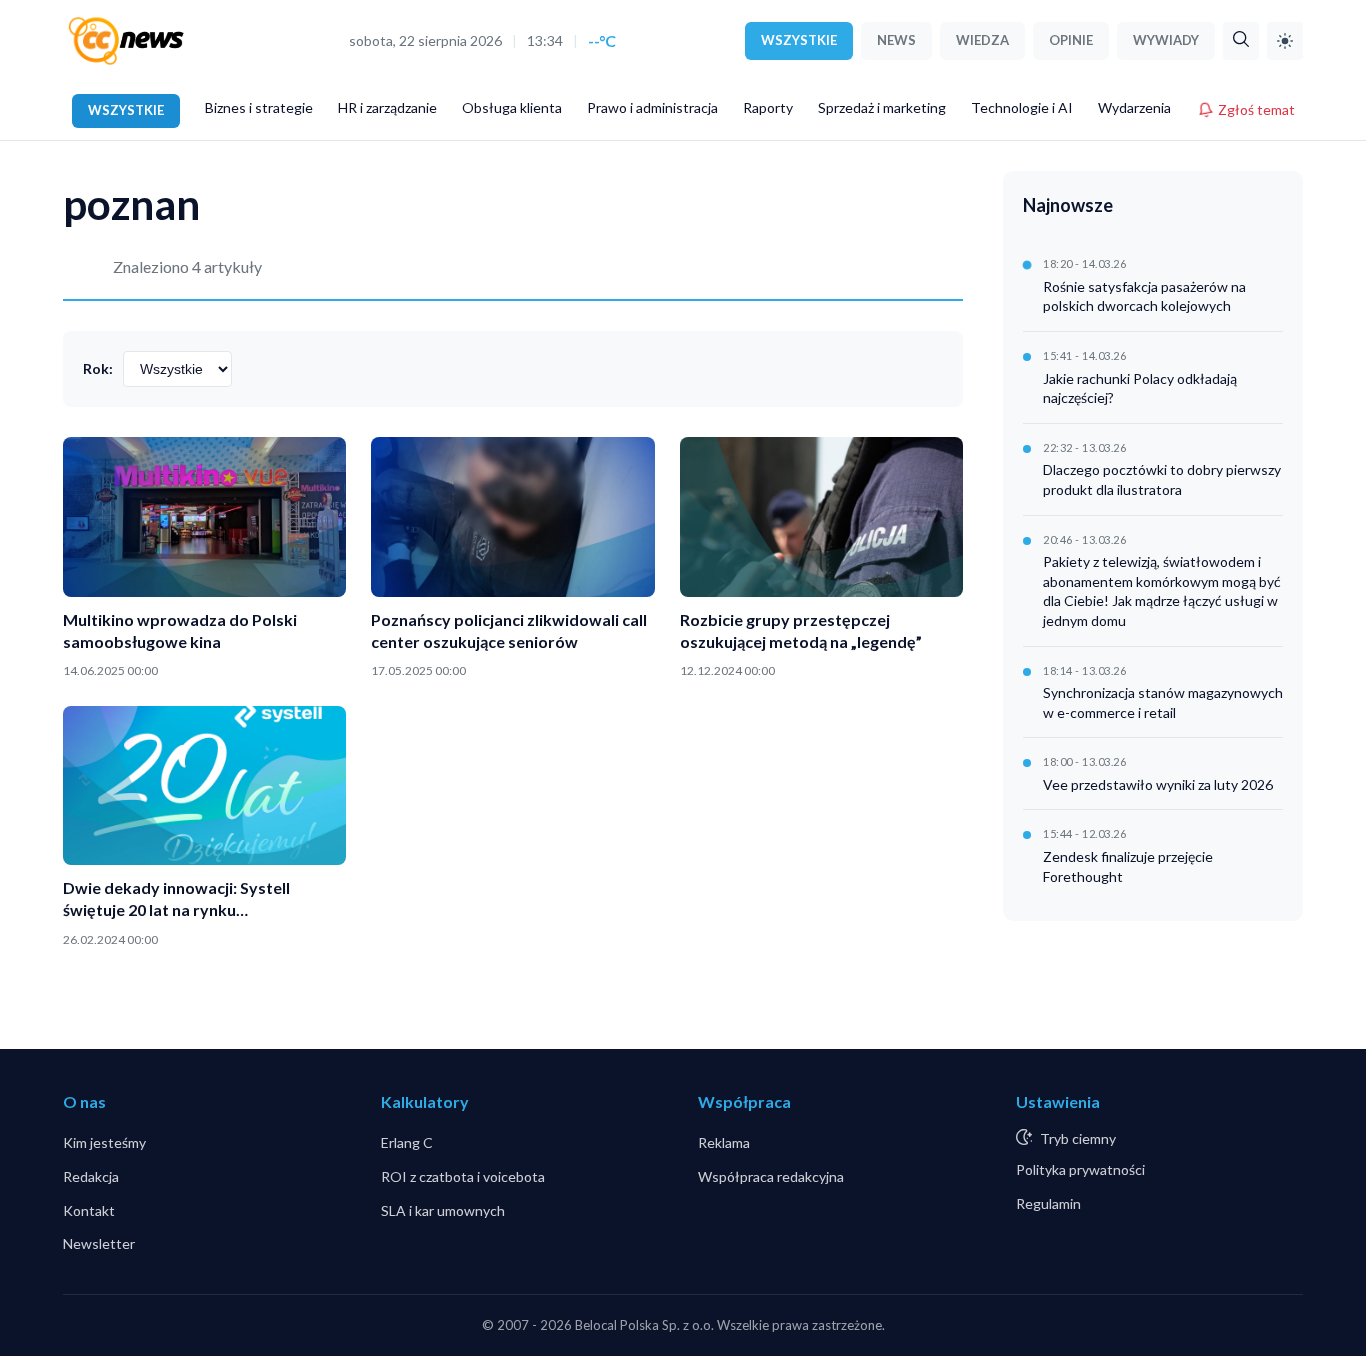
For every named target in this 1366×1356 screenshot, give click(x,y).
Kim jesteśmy (104, 1142)
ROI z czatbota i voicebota (463, 1176)
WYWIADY (1166, 40)
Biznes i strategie (259, 107)
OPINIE (1071, 40)
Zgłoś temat (1256, 109)
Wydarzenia (1134, 107)
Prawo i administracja (652, 107)
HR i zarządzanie (387, 107)
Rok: (98, 368)
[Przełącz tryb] (1285, 41)
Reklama (724, 1142)
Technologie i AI (1022, 107)
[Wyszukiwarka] (1241, 41)
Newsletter (99, 1243)
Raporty (768, 107)
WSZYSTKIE (799, 40)
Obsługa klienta (512, 107)
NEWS (896, 40)
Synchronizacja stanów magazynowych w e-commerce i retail (1163, 702)
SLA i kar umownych (443, 1210)
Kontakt (89, 1210)
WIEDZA (982, 40)
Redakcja (91, 1176)
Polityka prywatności (1080, 1169)
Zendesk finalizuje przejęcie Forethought (1128, 866)
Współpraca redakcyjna (771, 1176)
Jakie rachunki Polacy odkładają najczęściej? (1140, 388)
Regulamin (1048, 1203)
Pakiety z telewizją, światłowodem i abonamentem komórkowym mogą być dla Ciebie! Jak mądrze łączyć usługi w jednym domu (1162, 591)
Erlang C (407, 1142)
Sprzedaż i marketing (882, 107)
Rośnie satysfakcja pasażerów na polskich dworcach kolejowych (1144, 296)
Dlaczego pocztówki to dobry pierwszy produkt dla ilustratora (1162, 479)
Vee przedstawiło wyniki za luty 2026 (1158, 784)
